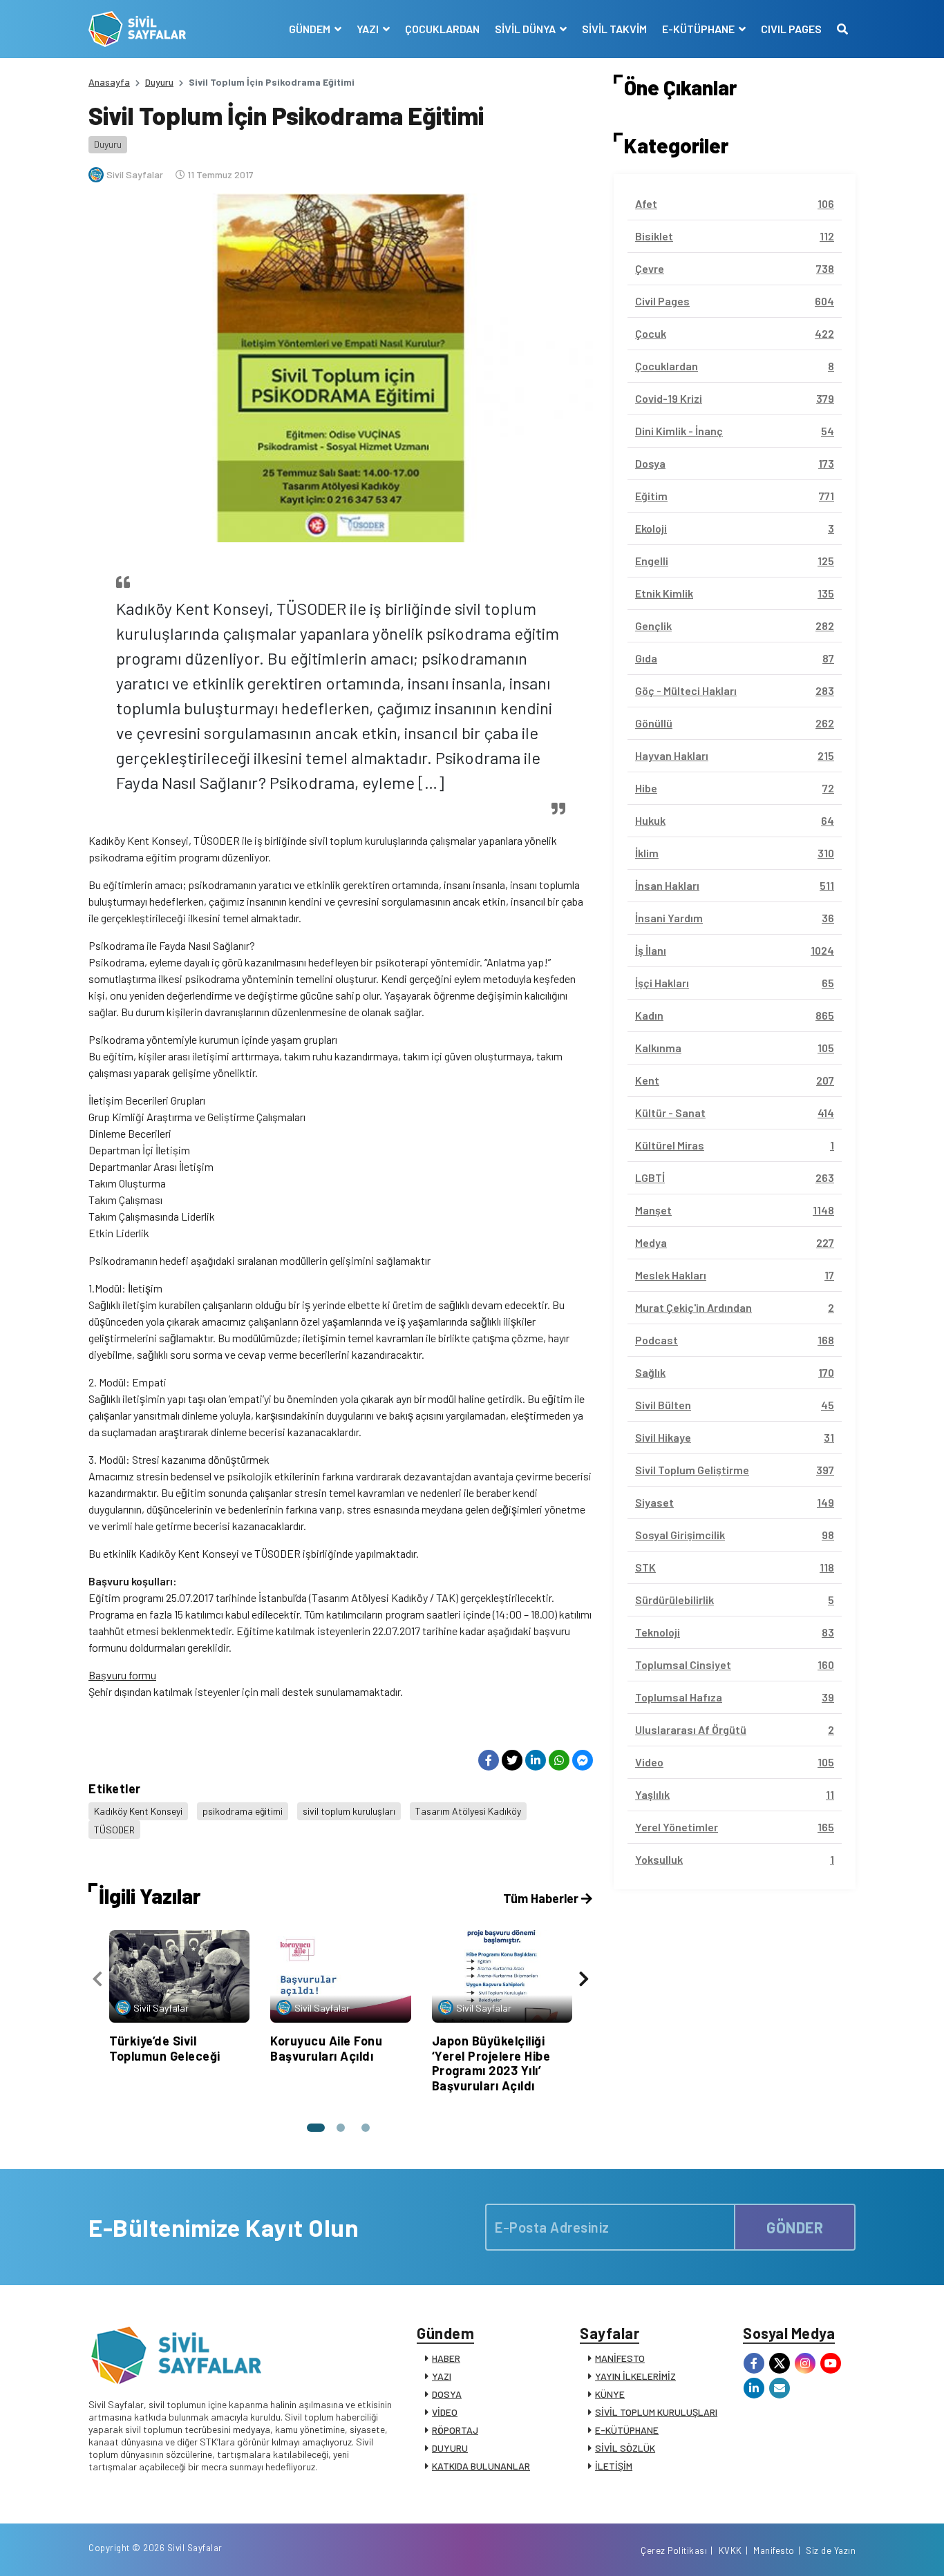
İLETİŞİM (614, 2466)
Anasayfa (109, 82)
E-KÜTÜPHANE (627, 2430)
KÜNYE (610, 2394)
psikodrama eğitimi (243, 1811)
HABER (446, 2358)
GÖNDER (795, 2227)
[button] (316, 2128)
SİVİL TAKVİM (614, 29)
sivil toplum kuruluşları (349, 1811)
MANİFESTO (620, 2358)
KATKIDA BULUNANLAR (481, 2466)
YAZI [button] (369, 29)
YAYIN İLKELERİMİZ (635, 2376)
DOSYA (447, 2394)
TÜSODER (114, 1830)
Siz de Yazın (831, 2550)
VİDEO (445, 2412)
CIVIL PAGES (791, 29)
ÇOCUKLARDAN (442, 29)
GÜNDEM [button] (311, 29)
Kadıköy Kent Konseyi (138, 1811)
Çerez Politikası (674, 2550)
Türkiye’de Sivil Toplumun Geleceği (165, 2048)
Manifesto (774, 2550)
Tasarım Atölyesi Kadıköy (468, 1811)
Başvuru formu (122, 1675)
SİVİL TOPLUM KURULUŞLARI (656, 2412)
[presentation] (97, 1979)
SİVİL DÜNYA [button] (526, 29)
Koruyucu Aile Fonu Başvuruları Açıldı (326, 2048)
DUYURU (450, 2448)
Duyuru (159, 82)
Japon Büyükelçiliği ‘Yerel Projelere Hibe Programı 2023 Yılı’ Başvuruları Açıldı (491, 2063)
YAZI (442, 2376)
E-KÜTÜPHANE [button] (699, 29)
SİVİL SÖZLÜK (625, 2448)
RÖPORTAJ (455, 2430)
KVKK (730, 2550)
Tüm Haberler (542, 1898)
